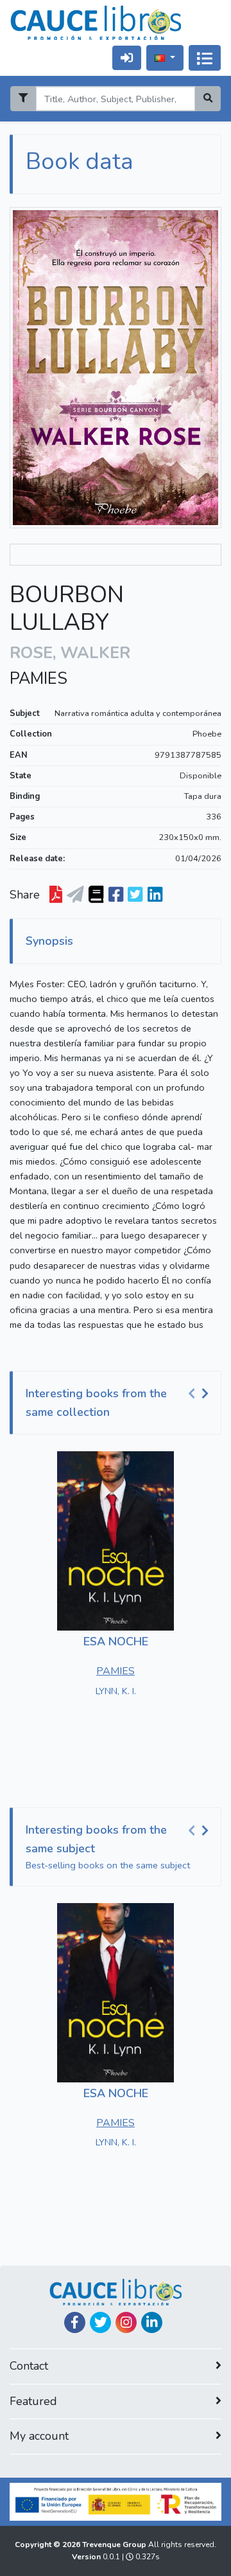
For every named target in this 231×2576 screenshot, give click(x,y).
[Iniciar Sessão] (127, 58)
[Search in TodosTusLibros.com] (96, 895)
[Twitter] (100, 2322)
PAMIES (38, 679)
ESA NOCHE (116, 1641)
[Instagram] (126, 2322)
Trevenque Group (115, 2545)
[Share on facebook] (116, 895)
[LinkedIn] (152, 2322)
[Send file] (75, 895)
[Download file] (56, 895)
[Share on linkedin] (155, 895)
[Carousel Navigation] (200, 1394)
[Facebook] (75, 2322)
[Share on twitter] (135, 895)
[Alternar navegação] (205, 58)
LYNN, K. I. (116, 1691)
